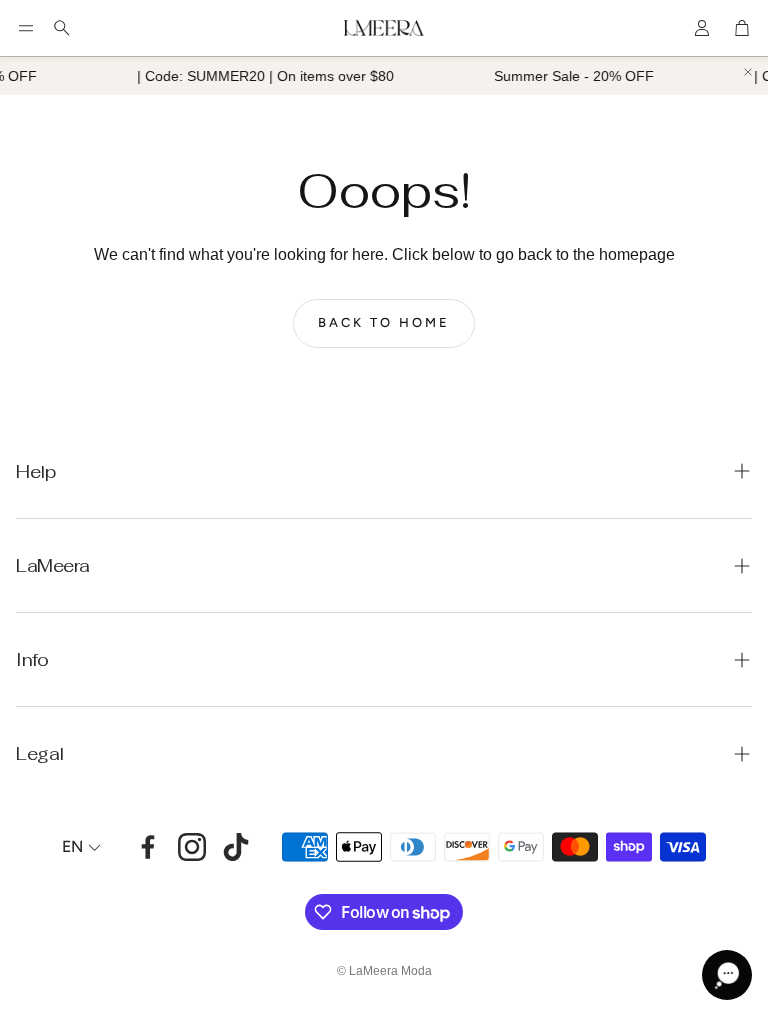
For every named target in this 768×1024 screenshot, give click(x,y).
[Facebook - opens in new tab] (148, 847)
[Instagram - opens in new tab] (192, 847)
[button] (26, 28)
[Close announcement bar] (748, 72)
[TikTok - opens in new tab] (236, 847)
